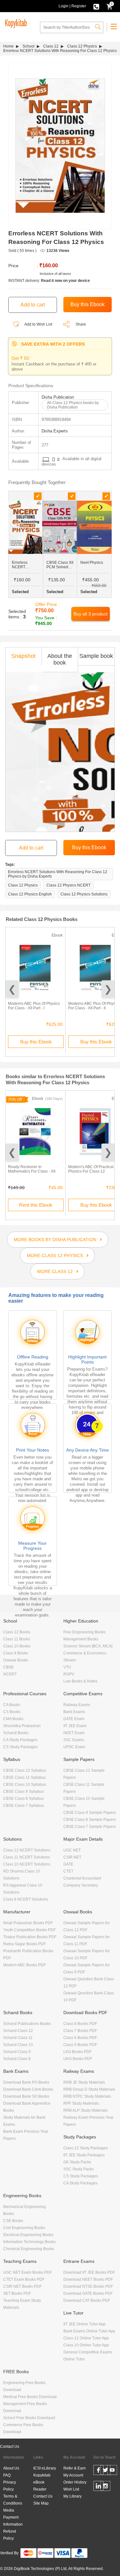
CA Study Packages (20, 1740)
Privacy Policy (10, 2486)
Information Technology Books (29, 2242)
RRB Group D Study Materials (89, 2089)
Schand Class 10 (18, 2045)
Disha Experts (55, 431)
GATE (68, 1864)
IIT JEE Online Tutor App (84, 2324)
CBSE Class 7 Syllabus (24, 1806)
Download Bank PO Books (26, 2082)
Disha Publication (58, 397)
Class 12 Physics (82, 46)
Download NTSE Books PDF (88, 2286)
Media (9, 2510)
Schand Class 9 (17, 2052)
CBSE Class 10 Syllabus (25, 1785)
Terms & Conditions (13, 2500)
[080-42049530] (96, 6)
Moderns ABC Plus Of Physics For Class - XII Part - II (94, 1006)
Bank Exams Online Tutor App (89, 2331)
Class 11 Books (17, 1639)
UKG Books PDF (78, 2059)
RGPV (69, 1674)
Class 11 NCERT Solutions (27, 1857)
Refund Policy (10, 2535)
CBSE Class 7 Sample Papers (90, 1827)
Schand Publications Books (27, 2024)
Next (108, 989)
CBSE (8, 1667)
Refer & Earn (75, 2468)
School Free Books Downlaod (29, 2418)
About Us (11, 2468)
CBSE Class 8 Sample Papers (90, 1820)
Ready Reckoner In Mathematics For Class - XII (32, 1169)
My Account (73, 2475)
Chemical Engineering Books (29, 2249)
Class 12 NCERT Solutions (27, 1850)
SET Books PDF (17, 2293)
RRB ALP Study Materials (85, 2110)
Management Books (81, 1639)
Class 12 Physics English (30, 894)
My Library (72, 2496)
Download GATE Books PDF (88, 2293)
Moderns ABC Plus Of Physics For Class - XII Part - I (34, 1006)
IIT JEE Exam (75, 1726)
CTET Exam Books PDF (24, 2279)
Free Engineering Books (84, 1632)
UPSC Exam (74, 1747)
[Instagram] (105, 2487)
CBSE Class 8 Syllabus (24, 1799)
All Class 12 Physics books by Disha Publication (73, 405)
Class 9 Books (16, 1653)
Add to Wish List (38, 324)
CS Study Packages (20, 1747)
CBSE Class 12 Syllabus (25, 1770)
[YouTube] (112, 2471)
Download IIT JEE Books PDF (89, 2272)
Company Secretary (81, 1885)
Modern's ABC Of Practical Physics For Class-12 (91, 1169)
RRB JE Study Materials (84, 2082)
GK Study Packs (77, 2162)
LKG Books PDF (77, 2052)
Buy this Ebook (36, 1042)
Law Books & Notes (80, 1681)
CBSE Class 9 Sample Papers (90, 1813)
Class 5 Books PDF (80, 2045)
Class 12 (51, 46)
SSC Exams (74, 1740)
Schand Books (16, 1733)
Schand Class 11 (18, 2038)
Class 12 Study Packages (86, 2148)
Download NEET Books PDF (88, 2279)
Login (64, 6)
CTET (68, 1871)
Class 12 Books (17, 1632)
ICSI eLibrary (45, 2468)
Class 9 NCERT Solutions (26, 1899)
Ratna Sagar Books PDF (24, 1944)
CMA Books (13, 1719)
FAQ (7, 2475)
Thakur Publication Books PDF (30, 1937)
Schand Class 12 (18, 2031)
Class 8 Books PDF (80, 2024)
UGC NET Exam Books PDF (28, 2272)
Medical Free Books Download (30, 2397)
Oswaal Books (16, 1660)
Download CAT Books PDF (87, 2300)
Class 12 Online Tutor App (86, 2338)
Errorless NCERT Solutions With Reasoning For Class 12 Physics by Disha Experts (58, 874)
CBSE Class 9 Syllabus (24, 1792)
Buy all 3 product (91, 614)
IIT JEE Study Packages (84, 2155)
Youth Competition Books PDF (29, 1930)
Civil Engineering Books (24, 2228)
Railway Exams (77, 1705)
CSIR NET (72, 1857)
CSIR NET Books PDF (22, 2286)
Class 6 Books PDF (80, 2038)
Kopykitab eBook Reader (42, 2482)
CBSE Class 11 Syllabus (24, 1777)
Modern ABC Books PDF (24, 1965)
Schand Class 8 (17, 2059)
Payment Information (13, 2521)
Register (79, 6)
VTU (67, 1667)
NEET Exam (74, 1733)
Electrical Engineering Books (28, 2235)
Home (8, 46)
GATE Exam (74, 1719)
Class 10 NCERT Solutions (27, 1864)
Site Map (41, 2503)
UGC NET (72, 1850)
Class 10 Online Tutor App (86, 2345)
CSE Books (13, 2221)
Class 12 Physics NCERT (68, 885)
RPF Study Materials (81, 2103)
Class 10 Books (17, 1646)
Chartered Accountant (82, 1878)
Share (81, 324)
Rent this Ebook (36, 1205)
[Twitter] (105, 2471)
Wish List (71, 2489)
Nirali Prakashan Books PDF (28, 1923)
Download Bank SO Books (26, 2096)
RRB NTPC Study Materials (87, 2096)
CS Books (12, 1712)
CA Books (12, 1705)
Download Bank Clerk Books (28, 2089)
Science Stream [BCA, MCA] (88, 1646)
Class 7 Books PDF (80, 2031)
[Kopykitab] (15, 23)
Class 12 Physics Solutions (84, 894)
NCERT (10, 1674)
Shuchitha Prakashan (22, 1726)
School (28, 46)
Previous (12, 989)
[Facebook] (98, 2471)
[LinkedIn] (98, 2487)
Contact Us (10, 2447)
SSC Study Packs (79, 2169)
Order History (75, 2482)
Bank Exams (74, 1712)
